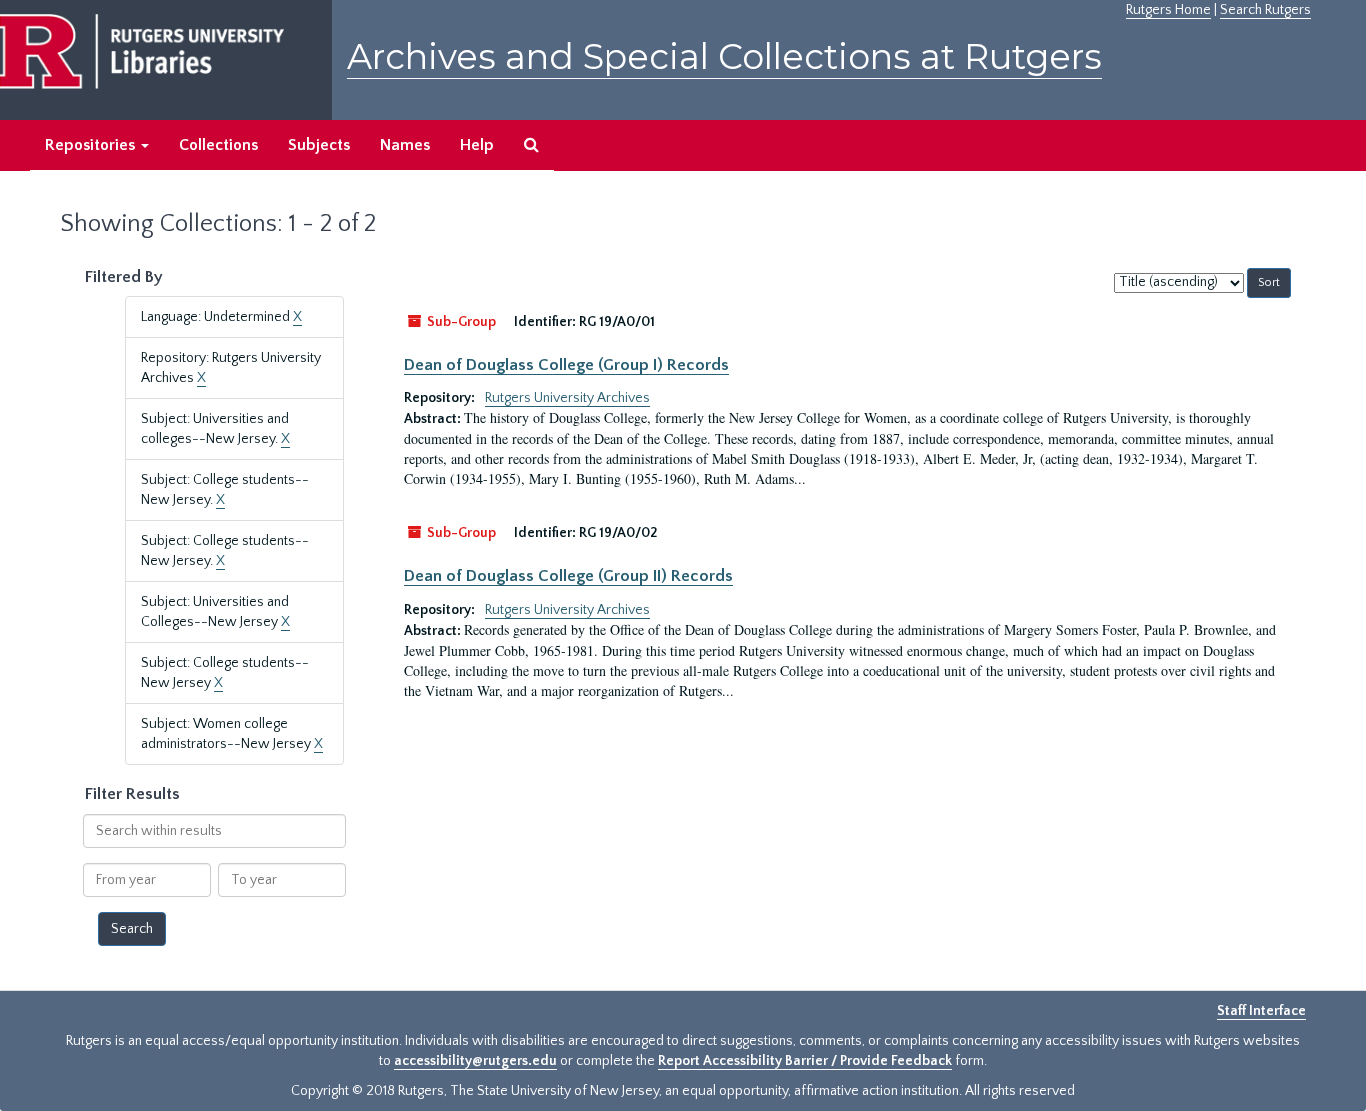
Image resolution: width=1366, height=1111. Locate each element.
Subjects (319, 145)
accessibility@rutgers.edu (475, 1061)
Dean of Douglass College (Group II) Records (568, 576)
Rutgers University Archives (567, 398)
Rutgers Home (1168, 10)
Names (405, 145)
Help (477, 145)
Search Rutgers (1265, 10)
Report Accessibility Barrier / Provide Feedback (805, 1061)
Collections (218, 145)
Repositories (92, 145)
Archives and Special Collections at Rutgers (724, 56)
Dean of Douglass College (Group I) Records (566, 365)
